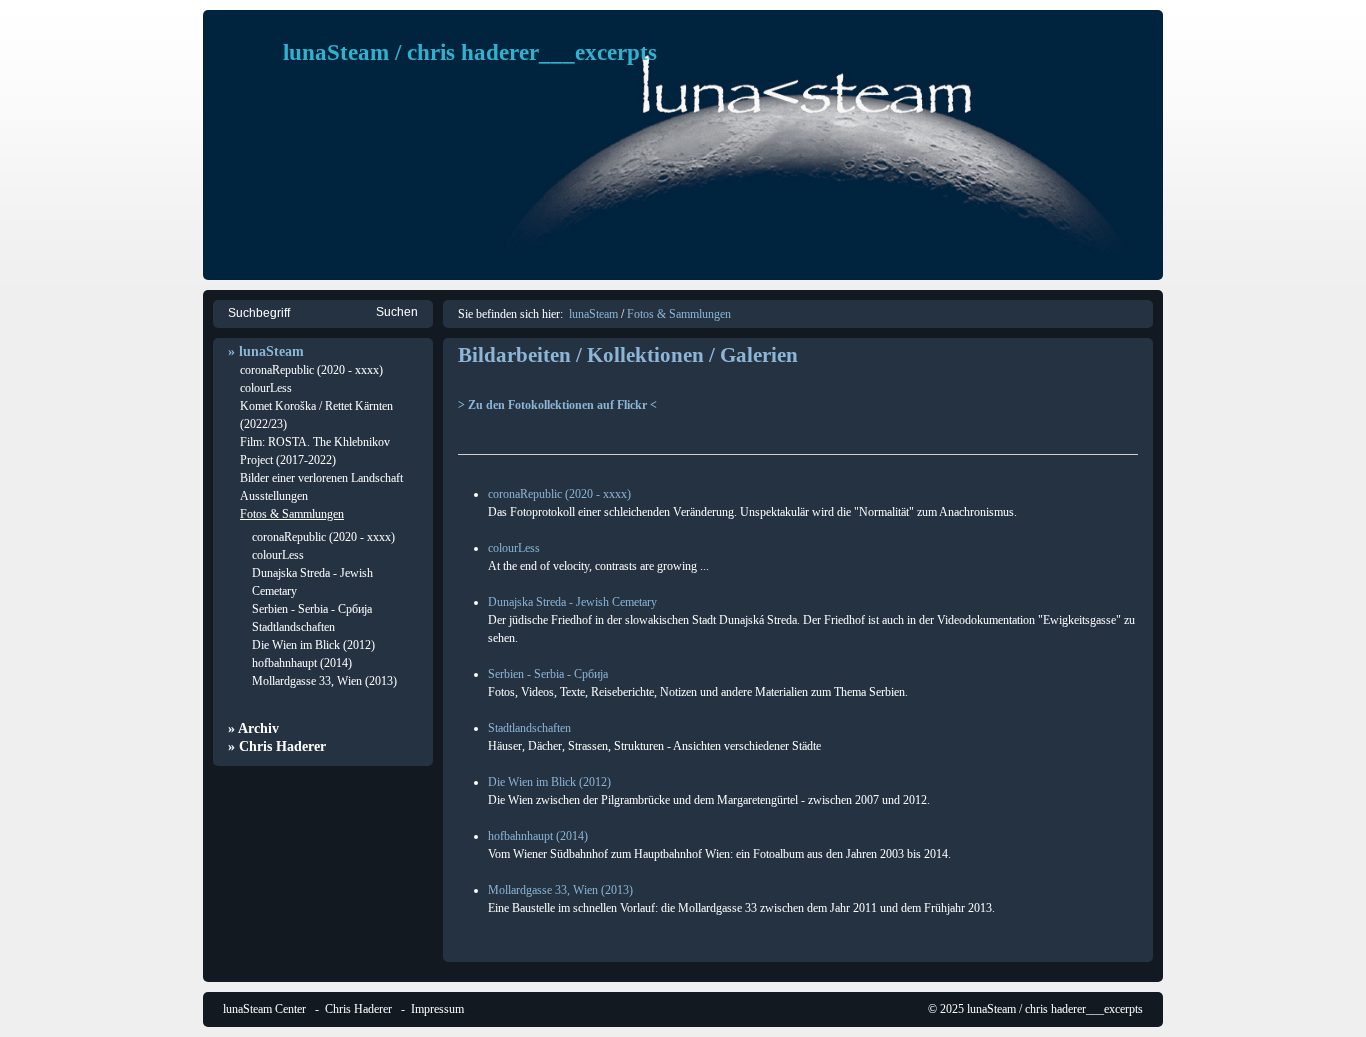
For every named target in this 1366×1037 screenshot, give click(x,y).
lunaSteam (593, 314)
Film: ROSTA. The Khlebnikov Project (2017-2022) (315, 451)
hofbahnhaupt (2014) (302, 663)
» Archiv (253, 728)
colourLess (266, 388)
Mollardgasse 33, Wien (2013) (324, 681)
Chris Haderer (358, 1009)
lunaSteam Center (264, 1009)
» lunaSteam (266, 351)
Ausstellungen (274, 496)
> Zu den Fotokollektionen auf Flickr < (557, 405)
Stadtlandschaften (293, 627)
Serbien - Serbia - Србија (312, 609)
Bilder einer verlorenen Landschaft (321, 478)
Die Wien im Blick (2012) (313, 645)
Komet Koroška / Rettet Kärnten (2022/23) (316, 415)
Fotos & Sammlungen (292, 514)
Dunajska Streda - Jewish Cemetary (312, 582)
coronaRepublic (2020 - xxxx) (311, 370)
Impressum (437, 1009)
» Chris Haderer (277, 746)
